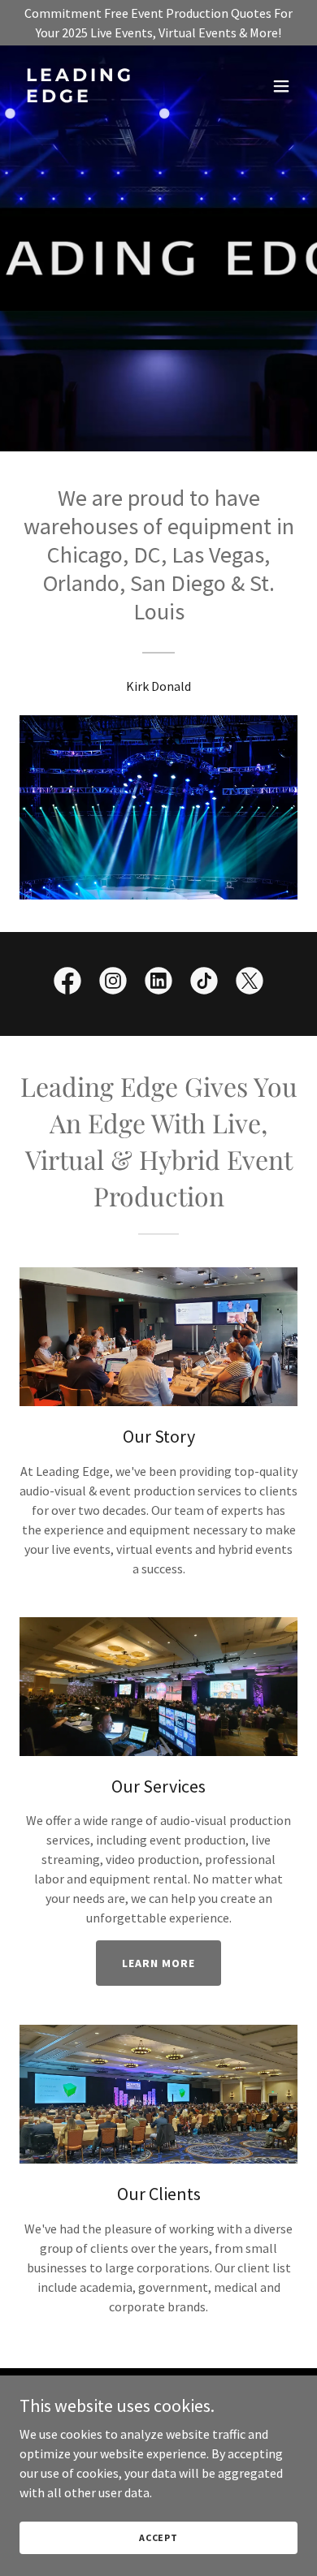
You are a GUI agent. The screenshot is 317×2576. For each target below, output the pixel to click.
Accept (158, 2537)
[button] (281, 86)
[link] (117, 97)
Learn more (158, 1963)
